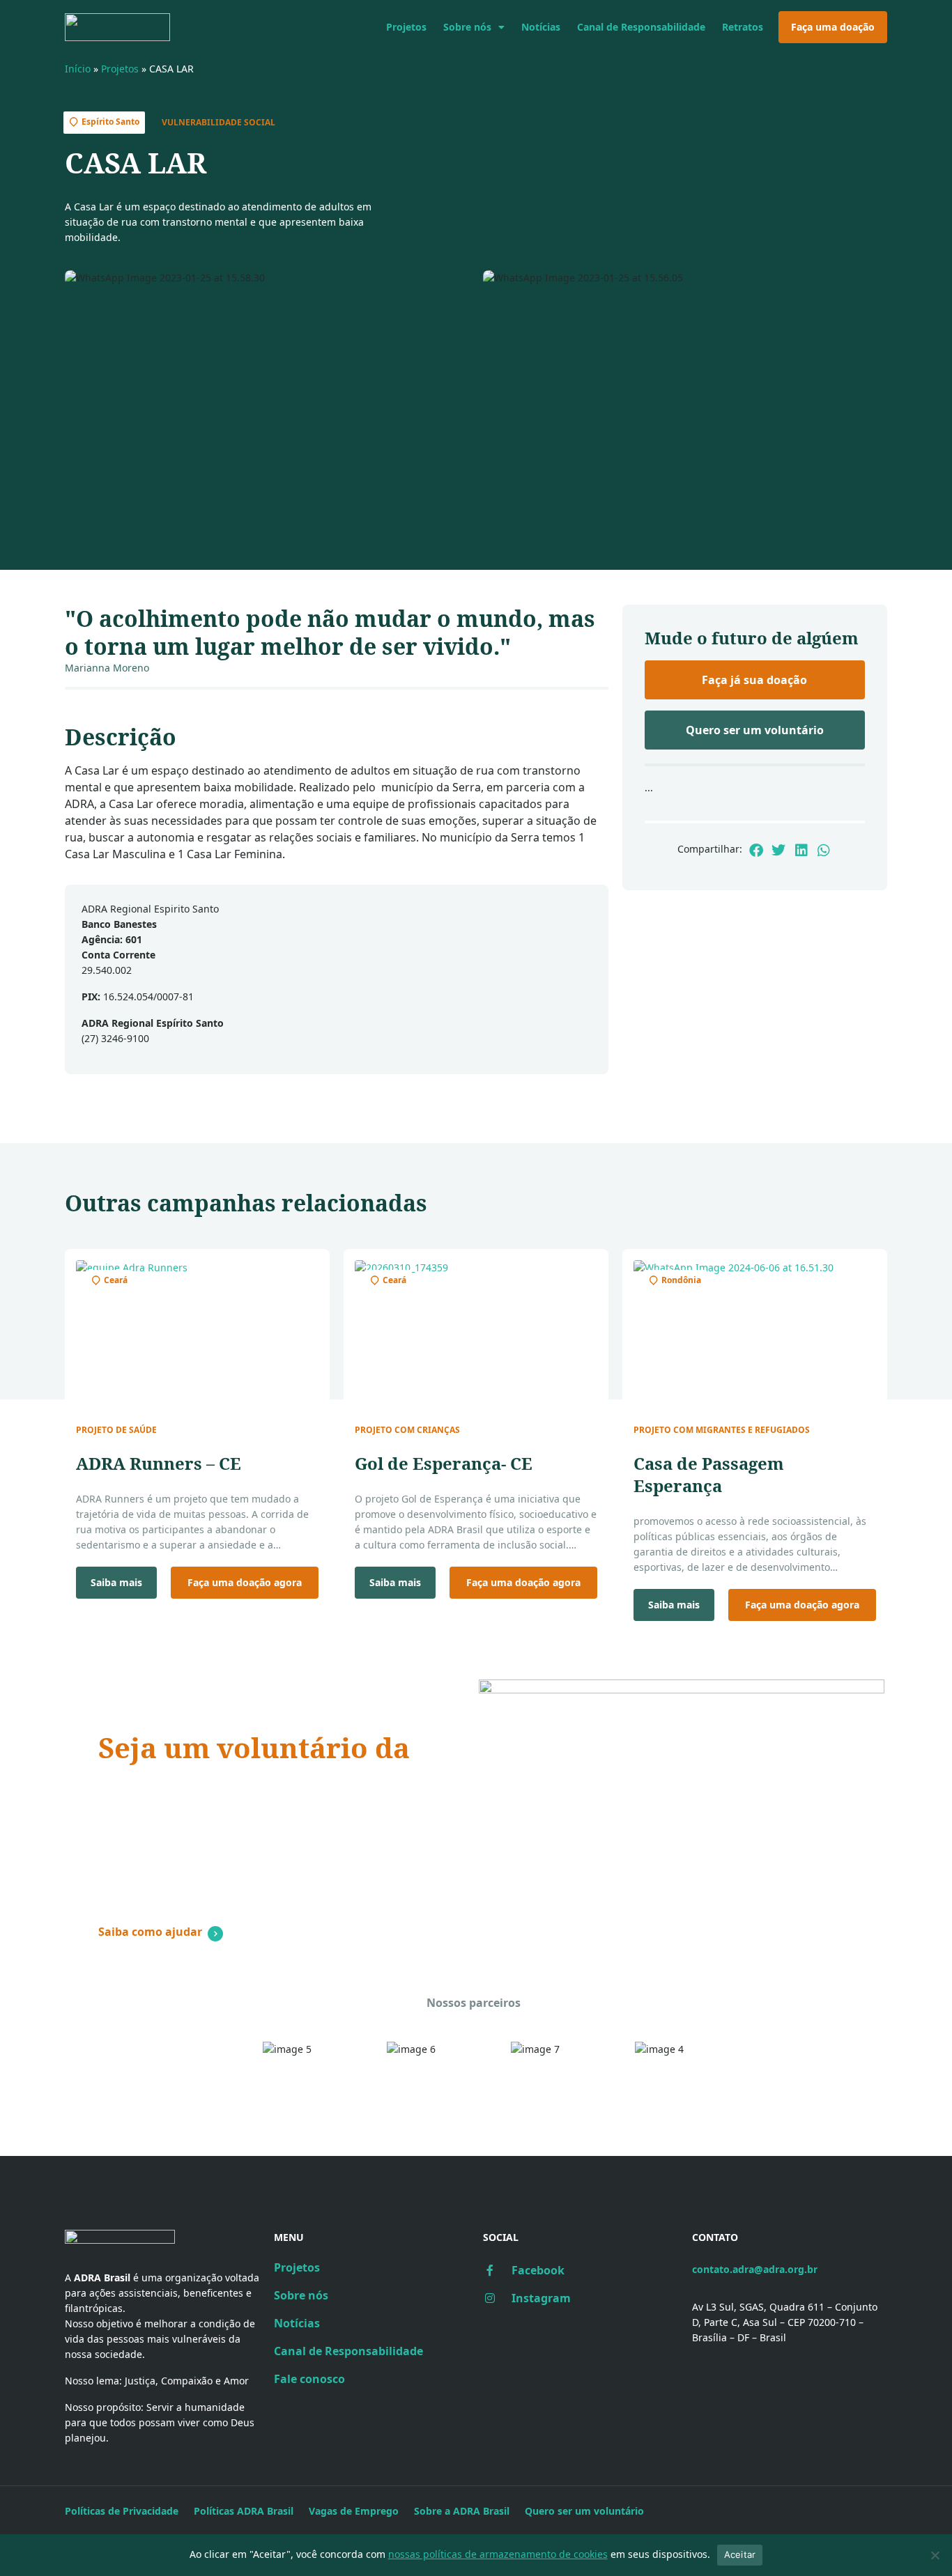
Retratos (743, 27)
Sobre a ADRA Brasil (462, 2511)
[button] (756, 850)
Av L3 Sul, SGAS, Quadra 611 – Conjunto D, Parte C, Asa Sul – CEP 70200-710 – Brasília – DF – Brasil (785, 2322)
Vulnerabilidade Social (218, 122)
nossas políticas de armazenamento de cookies (498, 2554)
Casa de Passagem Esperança (709, 1474)
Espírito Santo (110, 122)
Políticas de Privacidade (122, 2511)
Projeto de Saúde (116, 1430)
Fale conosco (309, 2379)
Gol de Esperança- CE (444, 1463)
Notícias (541, 27)
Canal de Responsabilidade (641, 27)
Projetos (406, 27)
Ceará (116, 1280)
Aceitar (740, 2554)
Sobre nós (467, 27)
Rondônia (681, 1280)
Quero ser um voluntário (584, 2511)
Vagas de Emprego (354, 2511)
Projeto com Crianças (407, 1430)
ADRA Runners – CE (159, 1463)
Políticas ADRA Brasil (244, 2511)
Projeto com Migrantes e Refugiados (722, 1430)
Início (78, 69)
